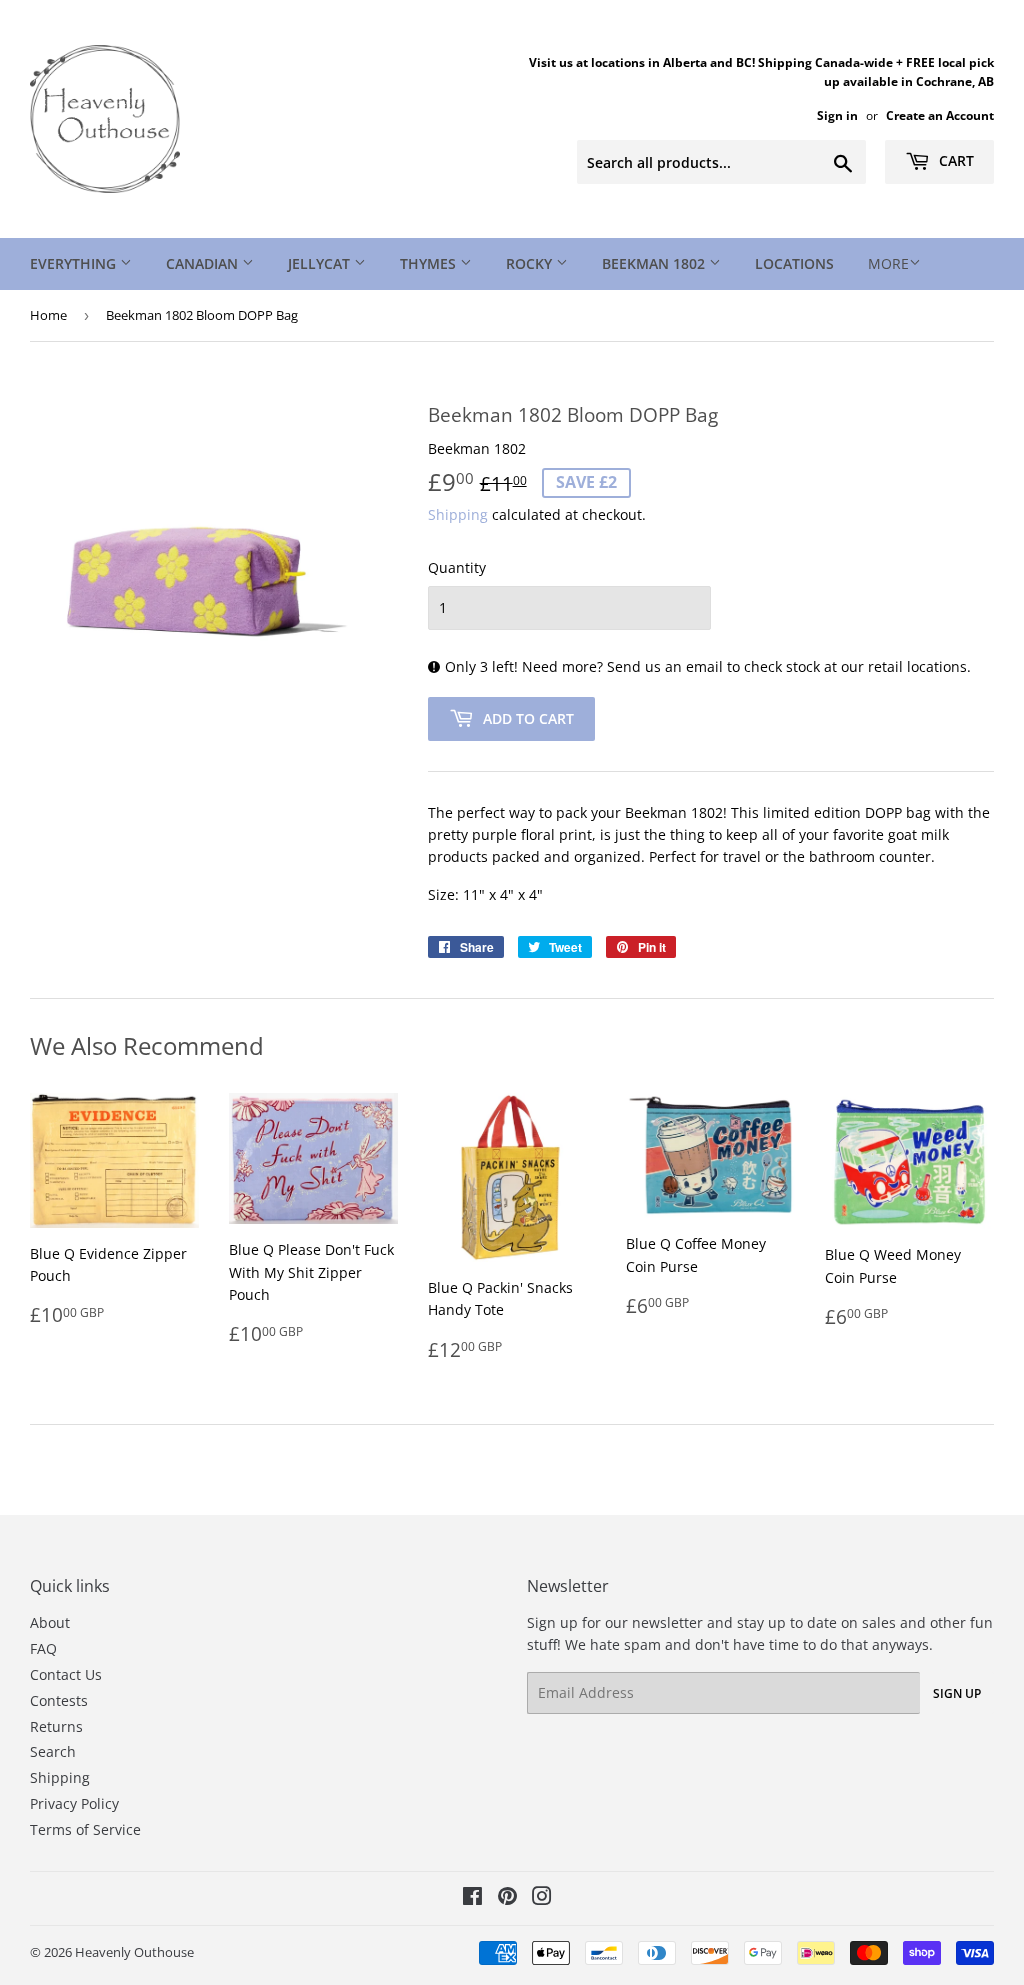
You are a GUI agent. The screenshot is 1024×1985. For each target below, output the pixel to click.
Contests (59, 1700)
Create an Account (940, 115)
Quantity (457, 567)
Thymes (430, 263)
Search (53, 1751)
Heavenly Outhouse (134, 1952)
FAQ (43, 1648)
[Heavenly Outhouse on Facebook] (472, 1898)
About (50, 1622)
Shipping (458, 514)
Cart (954, 160)
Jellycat (321, 263)
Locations (794, 263)
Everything (75, 263)
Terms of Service (85, 1829)
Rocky (531, 263)
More (888, 263)
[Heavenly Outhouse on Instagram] (542, 1898)
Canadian (204, 263)
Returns (56, 1726)
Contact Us (66, 1674)
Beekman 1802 (655, 263)
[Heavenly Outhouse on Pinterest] (507, 1898)
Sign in (837, 115)
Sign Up (957, 1693)
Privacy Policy (74, 1803)
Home (48, 315)
